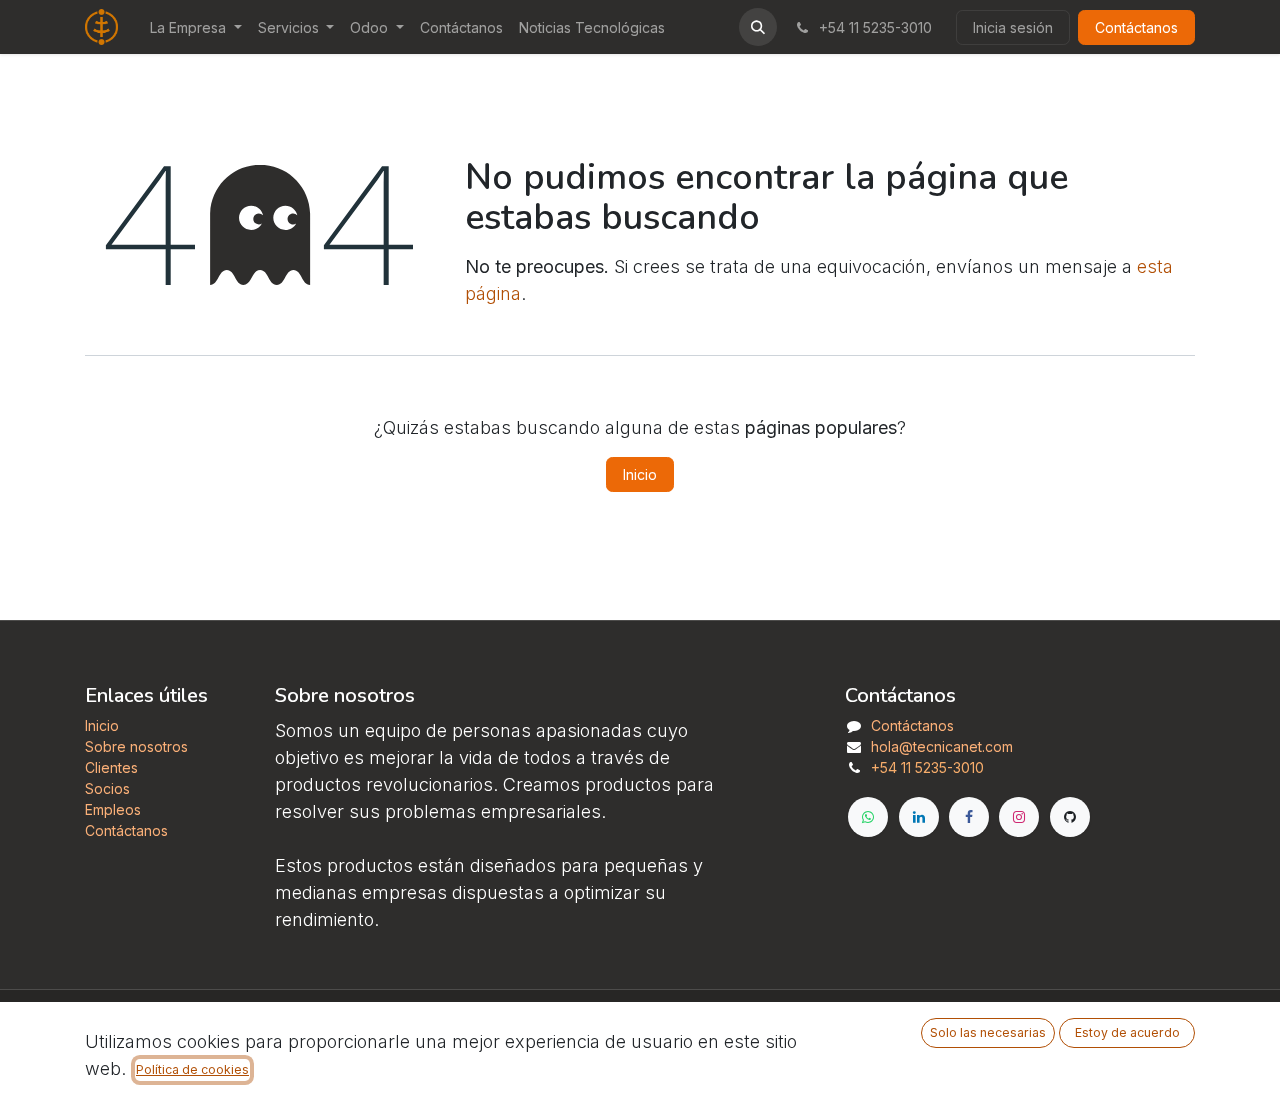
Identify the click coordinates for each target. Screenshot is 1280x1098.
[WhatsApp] (868, 817)
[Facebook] (969, 817)
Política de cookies (192, 1069)
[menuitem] (196, 27)
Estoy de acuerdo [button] (1127, 1032)
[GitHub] (1070, 817)
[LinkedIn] (919, 817)
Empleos (113, 809)
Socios (107, 788)
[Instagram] (1019, 817)
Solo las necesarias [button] (988, 1032)
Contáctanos (1136, 27)
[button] (758, 27)
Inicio (640, 474)
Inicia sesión (1013, 27)
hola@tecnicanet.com (942, 746)
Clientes (111, 767)
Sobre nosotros (136, 746)
